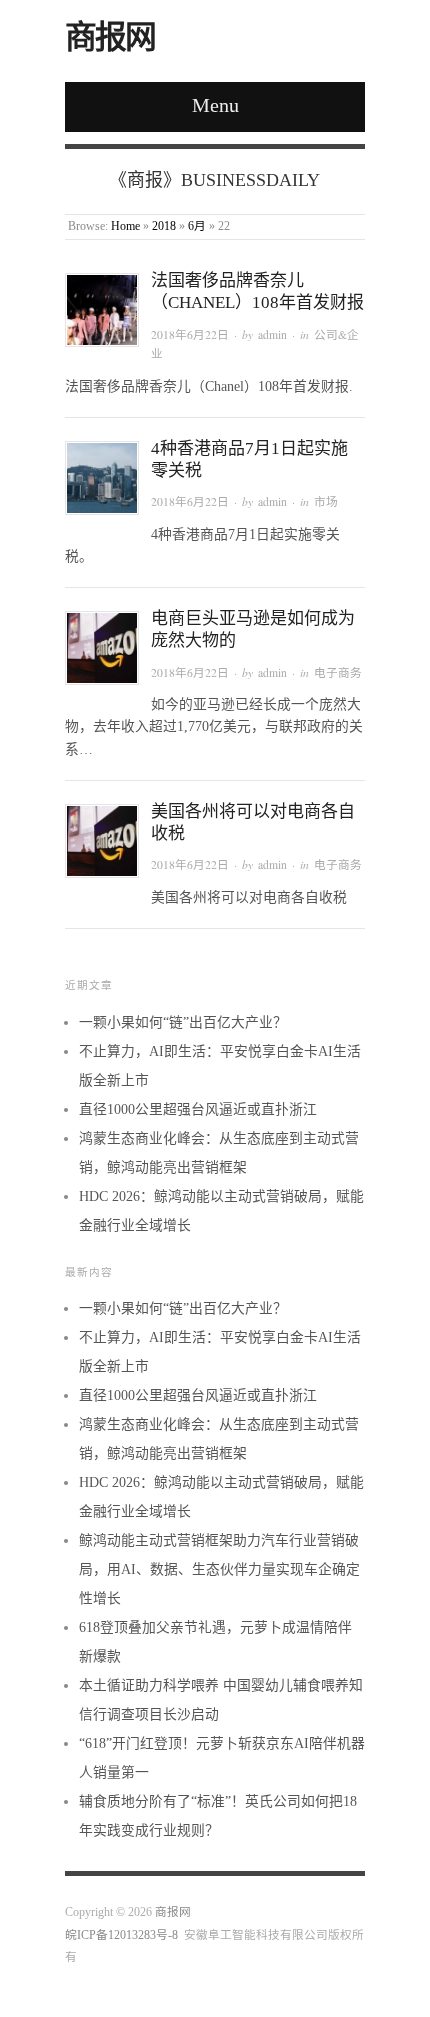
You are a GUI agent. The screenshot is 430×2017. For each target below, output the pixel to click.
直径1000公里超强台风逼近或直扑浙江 (198, 1109)
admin (272, 334)
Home (125, 226)
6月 (197, 226)
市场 (326, 501)
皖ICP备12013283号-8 (121, 1935)
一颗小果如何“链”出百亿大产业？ (183, 1022)
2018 (164, 226)
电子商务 (338, 672)
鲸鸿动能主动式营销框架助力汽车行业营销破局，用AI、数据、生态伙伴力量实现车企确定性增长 (219, 1569)
